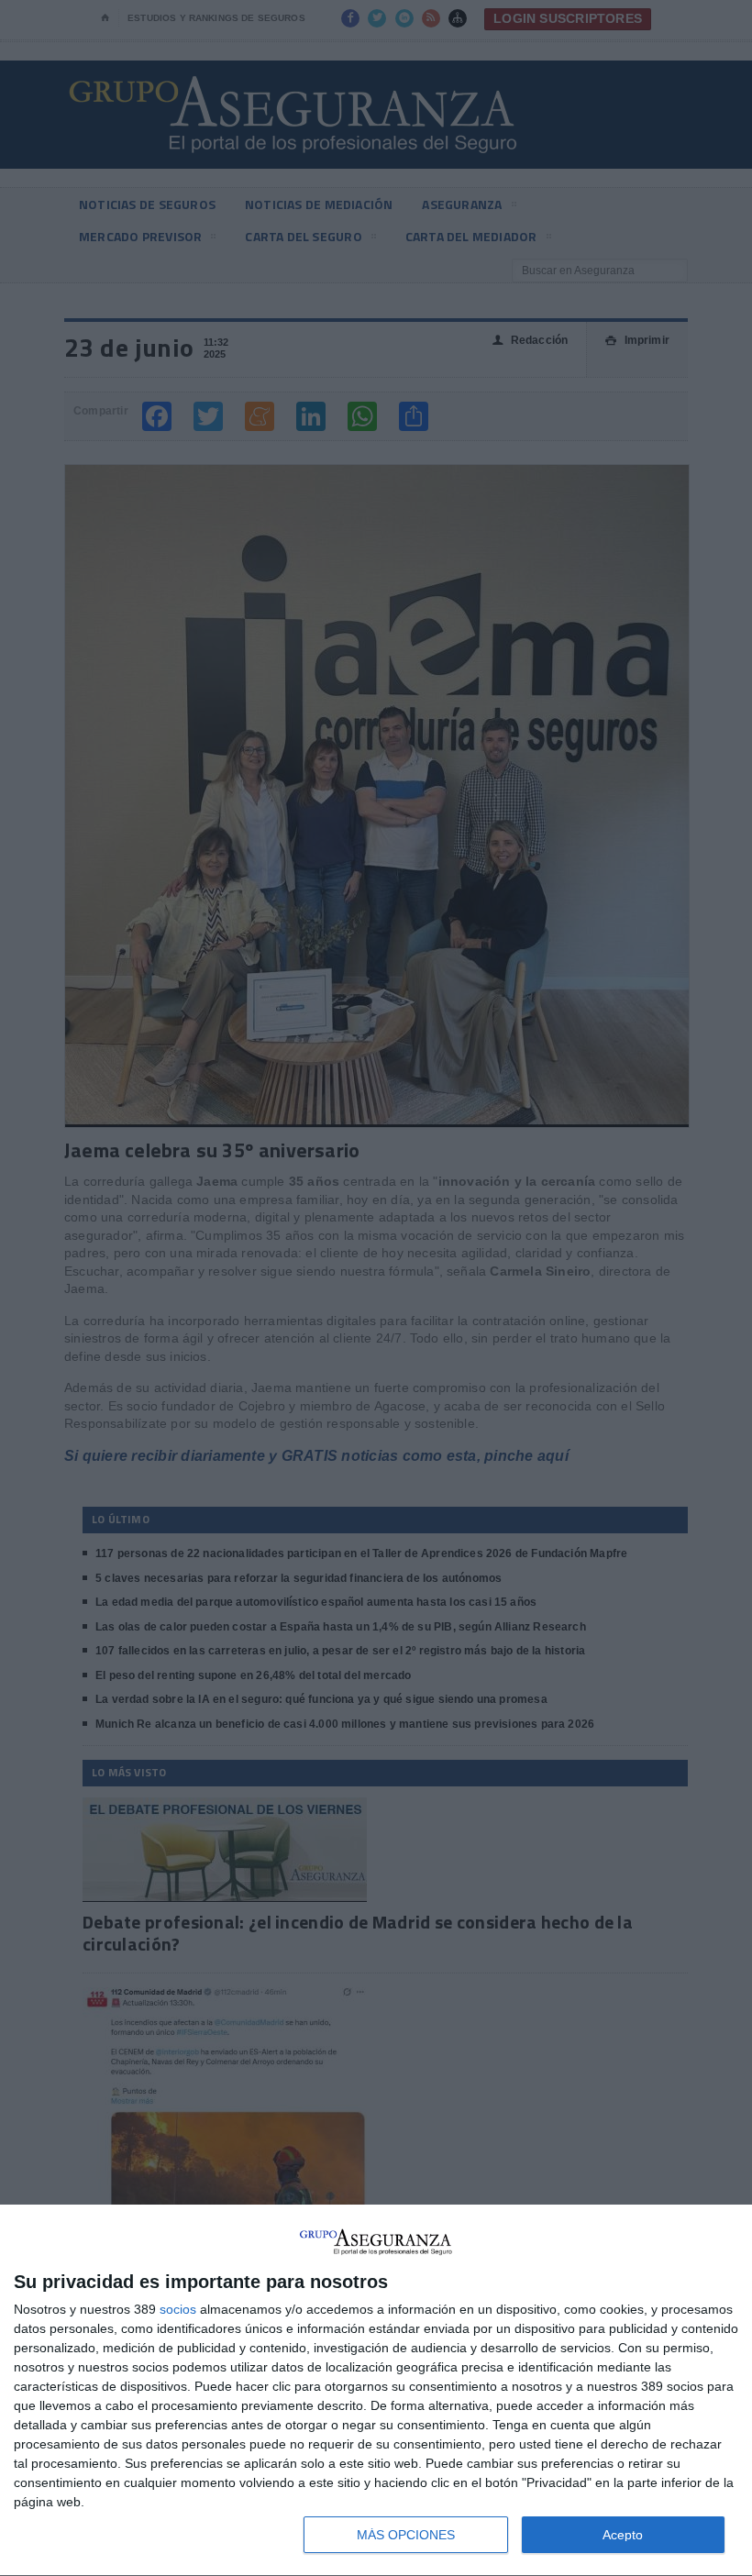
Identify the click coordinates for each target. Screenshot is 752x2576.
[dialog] (376, 2391)
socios (178, 2309)
